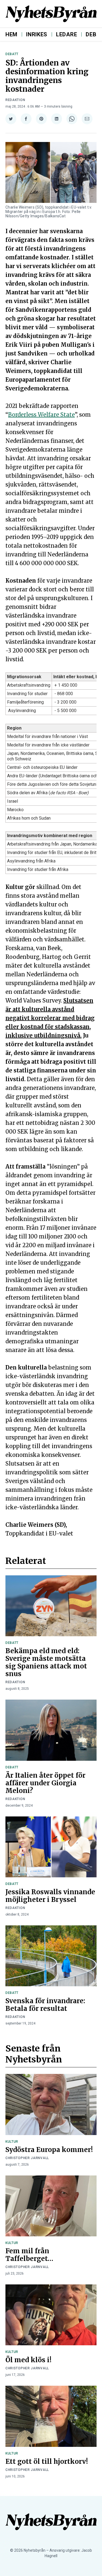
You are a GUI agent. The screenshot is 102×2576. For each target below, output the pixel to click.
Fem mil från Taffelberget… (29, 2255)
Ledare (67, 34)
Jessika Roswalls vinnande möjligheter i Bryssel (50, 1896)
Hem (11, 34)
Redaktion (15, 100)
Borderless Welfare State (41, 415)
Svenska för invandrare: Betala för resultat (45, 2005)
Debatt (12, 54)
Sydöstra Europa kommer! (49, 2150)
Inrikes (37, 34)
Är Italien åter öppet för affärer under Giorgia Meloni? (45, 1783)
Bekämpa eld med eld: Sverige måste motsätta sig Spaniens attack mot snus (46, 1662)
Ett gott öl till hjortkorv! (47, 2461)
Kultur (12, 2142)
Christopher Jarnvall (27, 2158)
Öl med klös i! (28, 2360)
